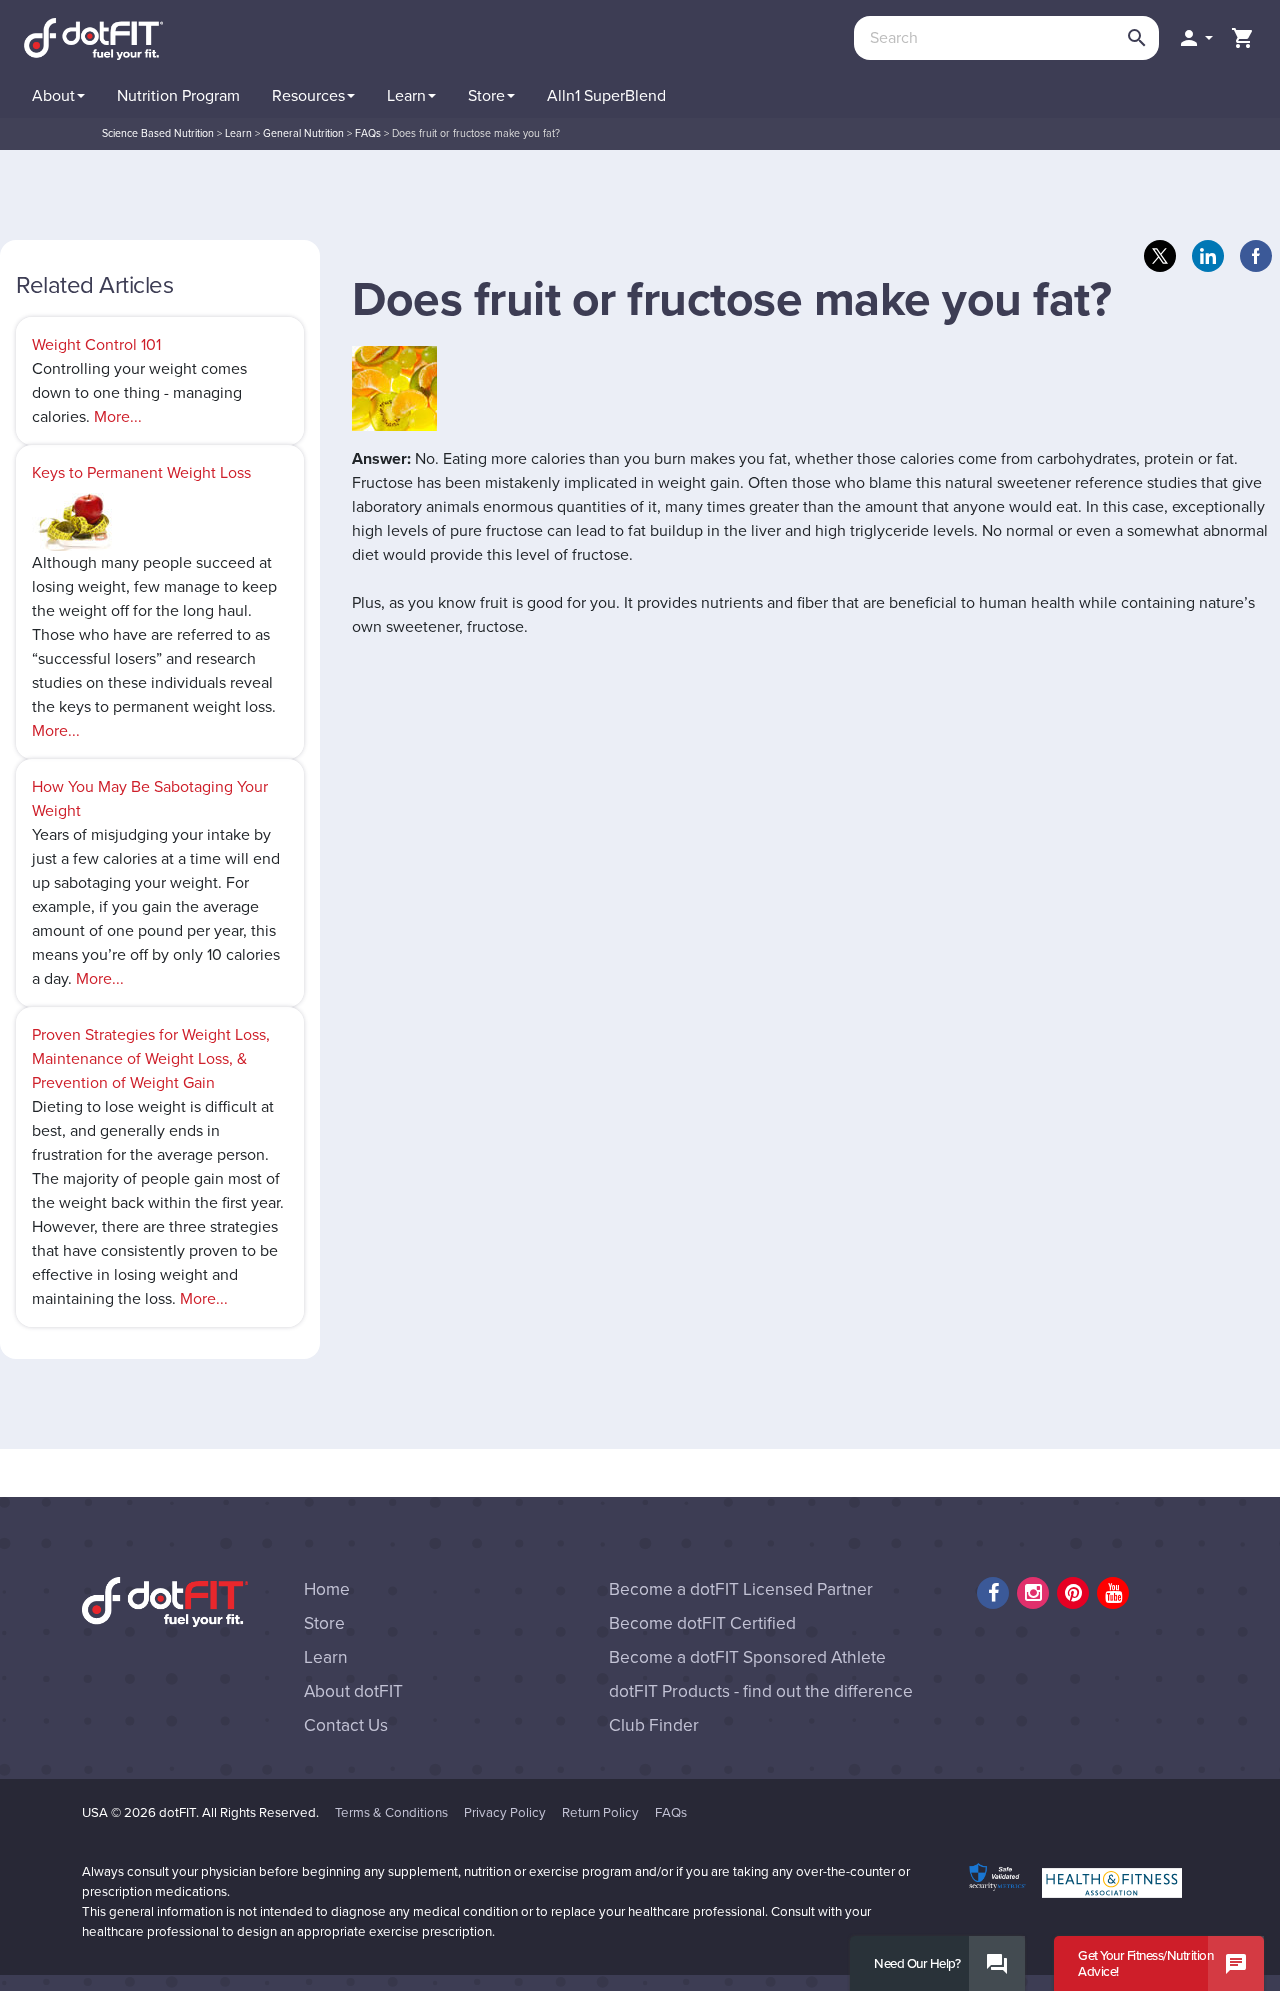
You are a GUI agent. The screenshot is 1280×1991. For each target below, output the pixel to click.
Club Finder (654, 1725)
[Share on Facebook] (1256, 256)
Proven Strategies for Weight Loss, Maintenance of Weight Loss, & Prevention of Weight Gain (151, 1059)
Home (327, 1589)
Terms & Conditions (391, 1813)
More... (118, 417)
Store (324, 1623)
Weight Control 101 (96, 345)
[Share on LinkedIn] (1208, 256)
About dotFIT (353, 1691)
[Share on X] (1160, 256)
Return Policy (600, 1813)
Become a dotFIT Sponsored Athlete (747, 1657)
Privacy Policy (505, 1813)
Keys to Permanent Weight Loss (141, 473)
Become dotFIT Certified (702, 1623)
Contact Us (346, 1725)
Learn (326, 1657)
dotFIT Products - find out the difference (761, 1691)
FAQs (671, 1813)
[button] (1195, 38)
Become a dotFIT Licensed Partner (741, 1589)
